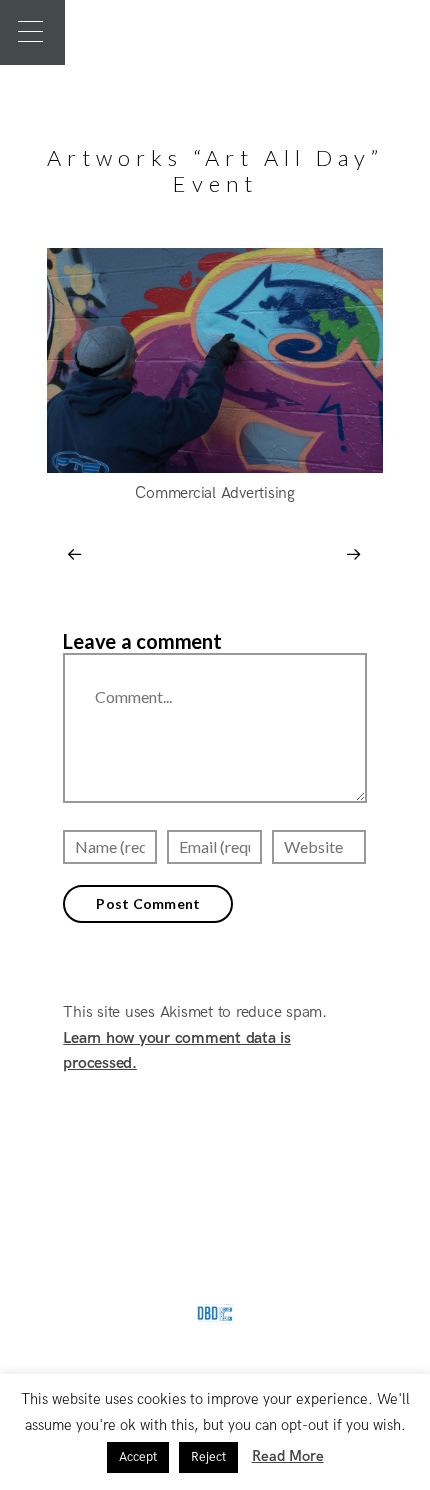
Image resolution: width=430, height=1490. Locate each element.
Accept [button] (138, 1457)
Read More (288, 1456)
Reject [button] (208, 1457)
